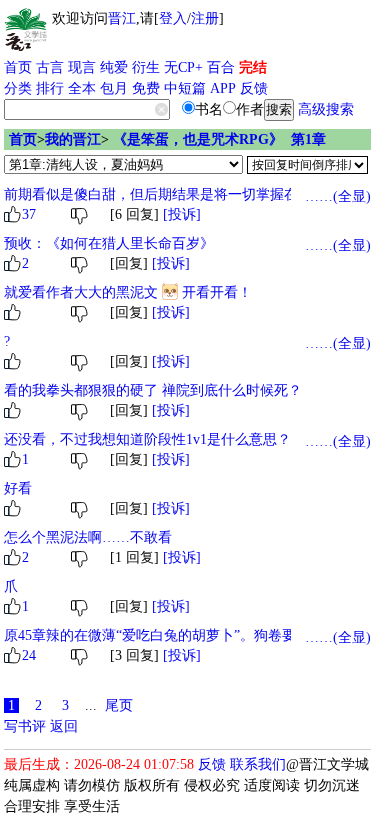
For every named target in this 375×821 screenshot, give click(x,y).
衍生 (146, 67)
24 (29, 655)
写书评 (25, 726)
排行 (50, 88)
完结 (253, 67)
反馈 (254, 88)
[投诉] (182, 214)
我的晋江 (73, 139)
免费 (146, 88)
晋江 (122, 18)
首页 (18, 67)
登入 (173, 18)
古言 (50, 67)
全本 (82, 88)
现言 (82, 67)
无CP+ (183, 67)
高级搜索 (326, 109)
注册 (205, 18)
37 (29, 214)
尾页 (119, 705)
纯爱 (114, 67)
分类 (18, 88)
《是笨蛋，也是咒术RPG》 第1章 (219, 139)
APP (223, 88)
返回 (64, 726)
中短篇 (185, 88)
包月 (114, 88)
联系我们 (258, 764)
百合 (221, 67)
